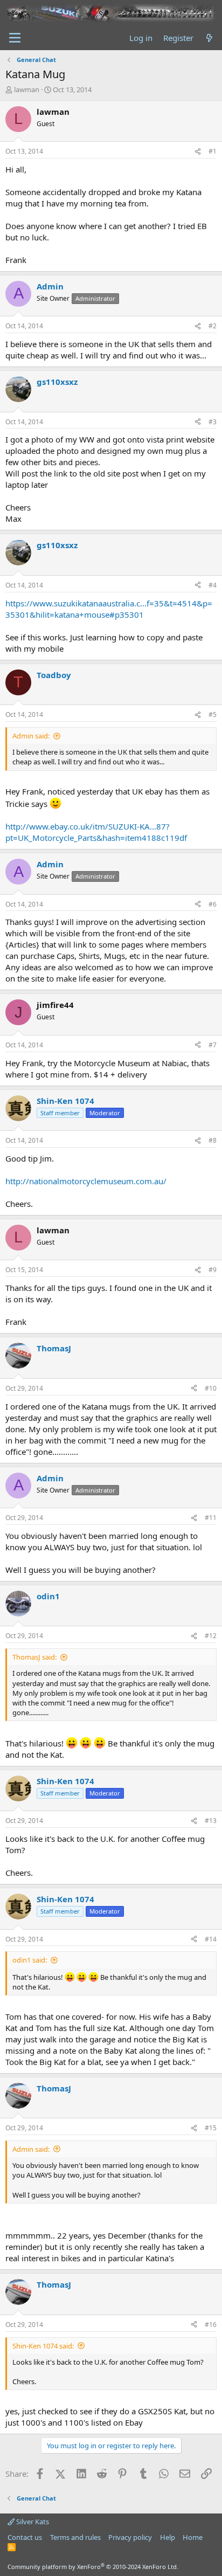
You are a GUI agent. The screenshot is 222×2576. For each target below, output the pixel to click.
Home (193, 2537)
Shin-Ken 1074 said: (43, 2346)
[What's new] (209, 38)
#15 (211, 2128)
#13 (211, 1821)
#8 (213, 1140)
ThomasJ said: (34, 1657)
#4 (213, 585)
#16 (211, 2325)
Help (168, 2537)
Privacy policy (130, 2537)
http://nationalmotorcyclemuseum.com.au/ (86, 1181)
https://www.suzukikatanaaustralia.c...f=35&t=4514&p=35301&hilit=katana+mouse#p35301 (109, 609)
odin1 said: (30, 1960)
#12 (211, 1636)
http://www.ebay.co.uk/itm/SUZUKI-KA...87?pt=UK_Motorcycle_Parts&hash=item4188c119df (96, 832)
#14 (211, 1939)
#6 (213, 904)
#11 (211, 1518)
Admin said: (31, 736)
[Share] (198, 152)
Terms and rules (75, 2537)
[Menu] (15, 38)
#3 (213, 422)
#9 (213, 1270)
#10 (211, 1388)
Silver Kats (32, 2522)
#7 (213, 1045)
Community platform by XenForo (93, 2567)
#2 (213, 326)
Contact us (25, 2537)
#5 (213, 714)
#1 (213, 151)
